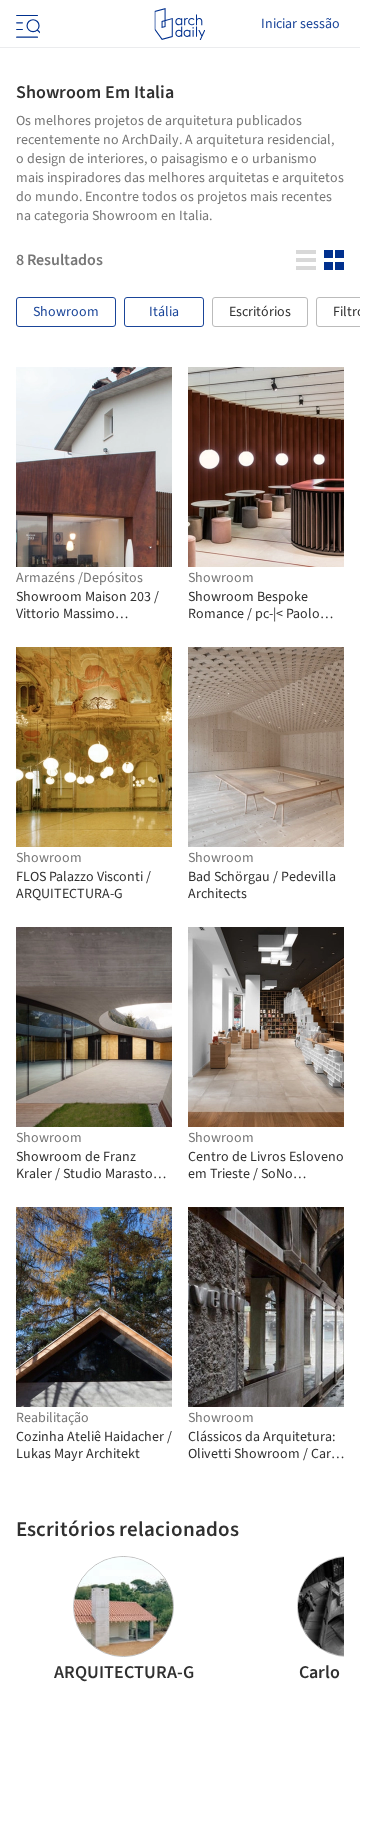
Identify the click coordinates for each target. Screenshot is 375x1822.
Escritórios (260, 312)
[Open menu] (26, 24)
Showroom (66, 312)
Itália (164, 312)
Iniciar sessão (300, 24)
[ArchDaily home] (179, 24)
